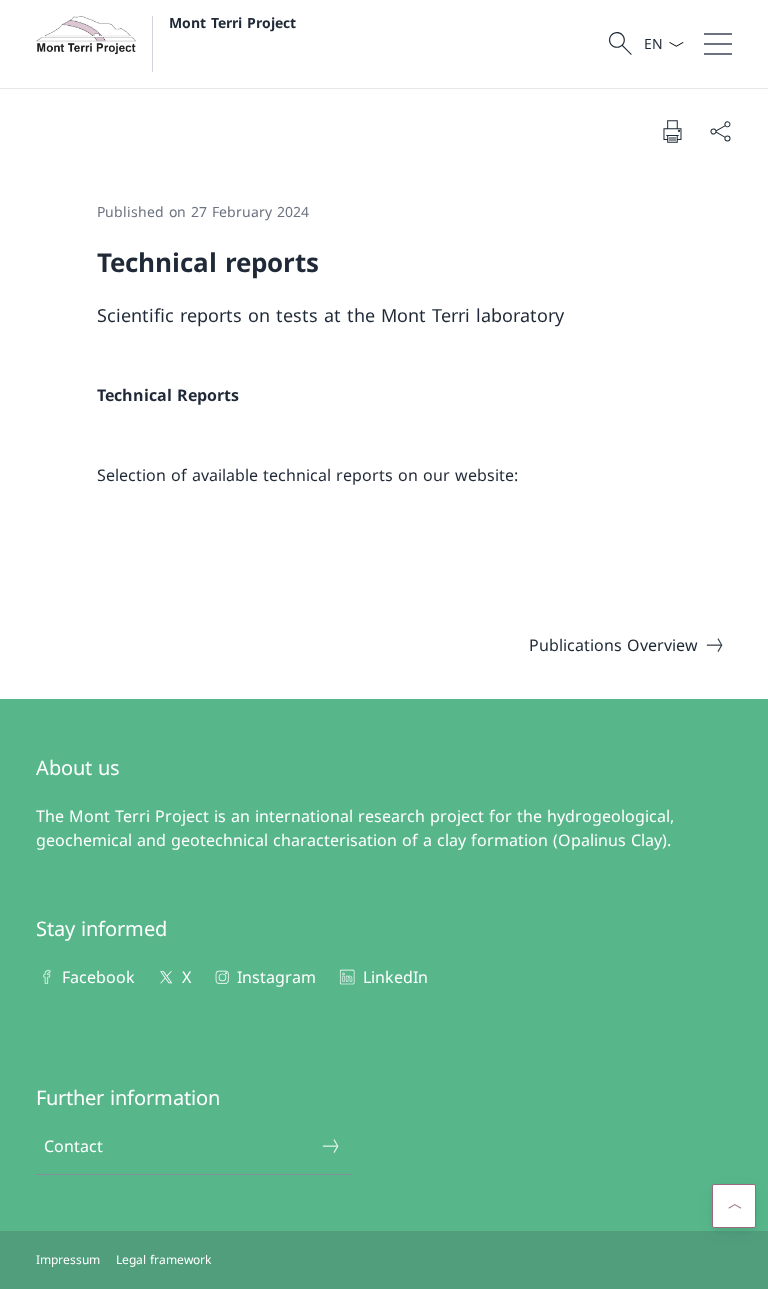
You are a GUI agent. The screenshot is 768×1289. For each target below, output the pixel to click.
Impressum (68, 1259)
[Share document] (720, 131)
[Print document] (672, 131)
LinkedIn (395, 977)
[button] (734, 1206)
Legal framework (163, 1259)
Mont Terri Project (232, 22)
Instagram (276, 977)
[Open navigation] (718, 44)
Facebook (98, 977)
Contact (73, 1146)
